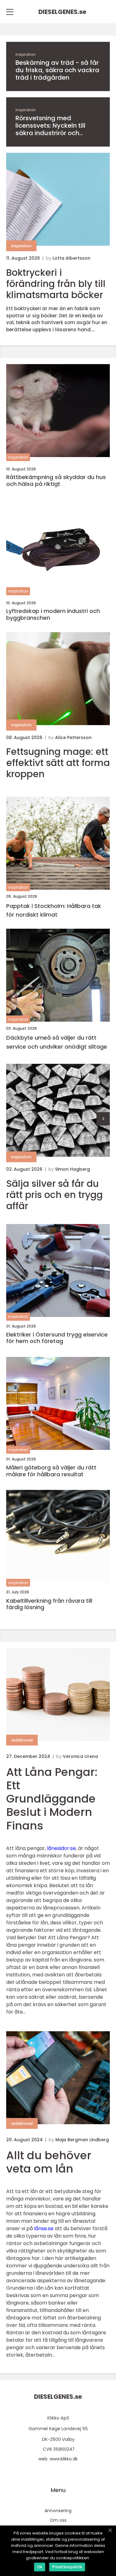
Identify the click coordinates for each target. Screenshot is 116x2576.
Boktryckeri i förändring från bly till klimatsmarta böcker (56, 284)
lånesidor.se (61, 1848)
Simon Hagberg (73, 1169)
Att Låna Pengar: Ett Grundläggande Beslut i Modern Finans (52, 1799)
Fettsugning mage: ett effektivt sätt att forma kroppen (58, 763)
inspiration (26, 54)
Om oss (58, 2520)
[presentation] (103, 1119)
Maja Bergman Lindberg (82, 2140)
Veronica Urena (80, 1756)
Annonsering (58, 2511)
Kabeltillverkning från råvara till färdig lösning (49, 1604)
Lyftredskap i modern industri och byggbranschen (53, 614)
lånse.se (44, 2228)
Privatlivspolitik (67, 2567)
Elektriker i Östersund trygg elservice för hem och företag (57, 1338)
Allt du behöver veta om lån (49, 2162)
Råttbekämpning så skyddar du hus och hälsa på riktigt (56, 480)
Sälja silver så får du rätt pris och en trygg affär (54, 1195)
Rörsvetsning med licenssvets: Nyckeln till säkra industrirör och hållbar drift (50, 125)
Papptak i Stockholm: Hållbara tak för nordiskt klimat (54, 910)
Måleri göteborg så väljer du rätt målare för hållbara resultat (51, 1471)
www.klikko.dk (64, 2459)
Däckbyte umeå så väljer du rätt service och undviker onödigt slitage (57, 1042)
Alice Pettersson (73, 738)
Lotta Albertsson (71, 258)
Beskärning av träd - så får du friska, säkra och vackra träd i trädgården (57, 70)
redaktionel (22, 1740)
